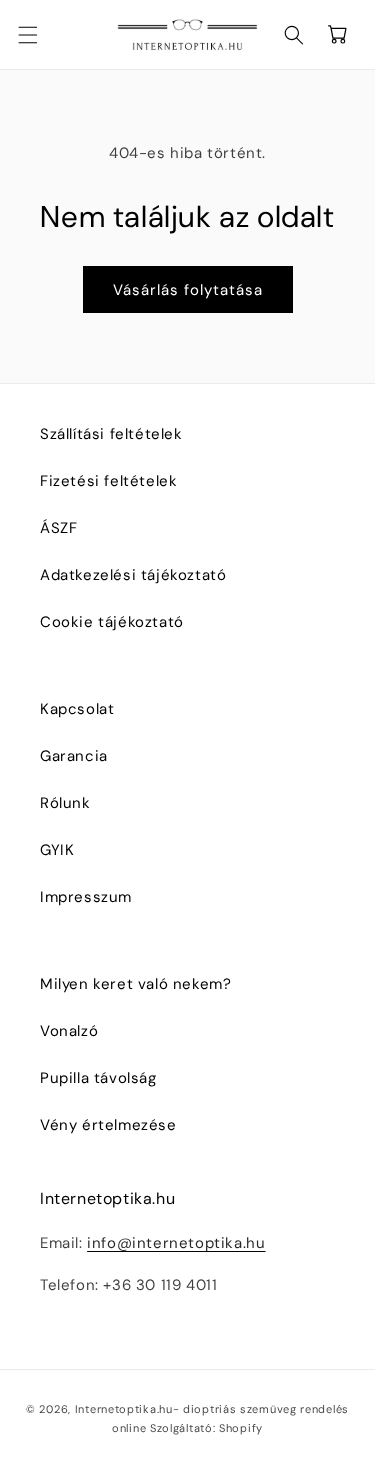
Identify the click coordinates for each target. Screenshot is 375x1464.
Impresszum (86, 897)
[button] (40, 35)
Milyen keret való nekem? (135, 984)
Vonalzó (69, 1031)
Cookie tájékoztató (112, 622)
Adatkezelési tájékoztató (133, 575)
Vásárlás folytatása (188, 290)
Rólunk (65, 803)
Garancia (74, 756)
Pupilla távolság (98, 1078)
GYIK (57, 850)
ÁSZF (58, 528)
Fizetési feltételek (108, 481)
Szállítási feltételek (111, 434)
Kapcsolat (77, 709)
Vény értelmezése (108, 1125)
